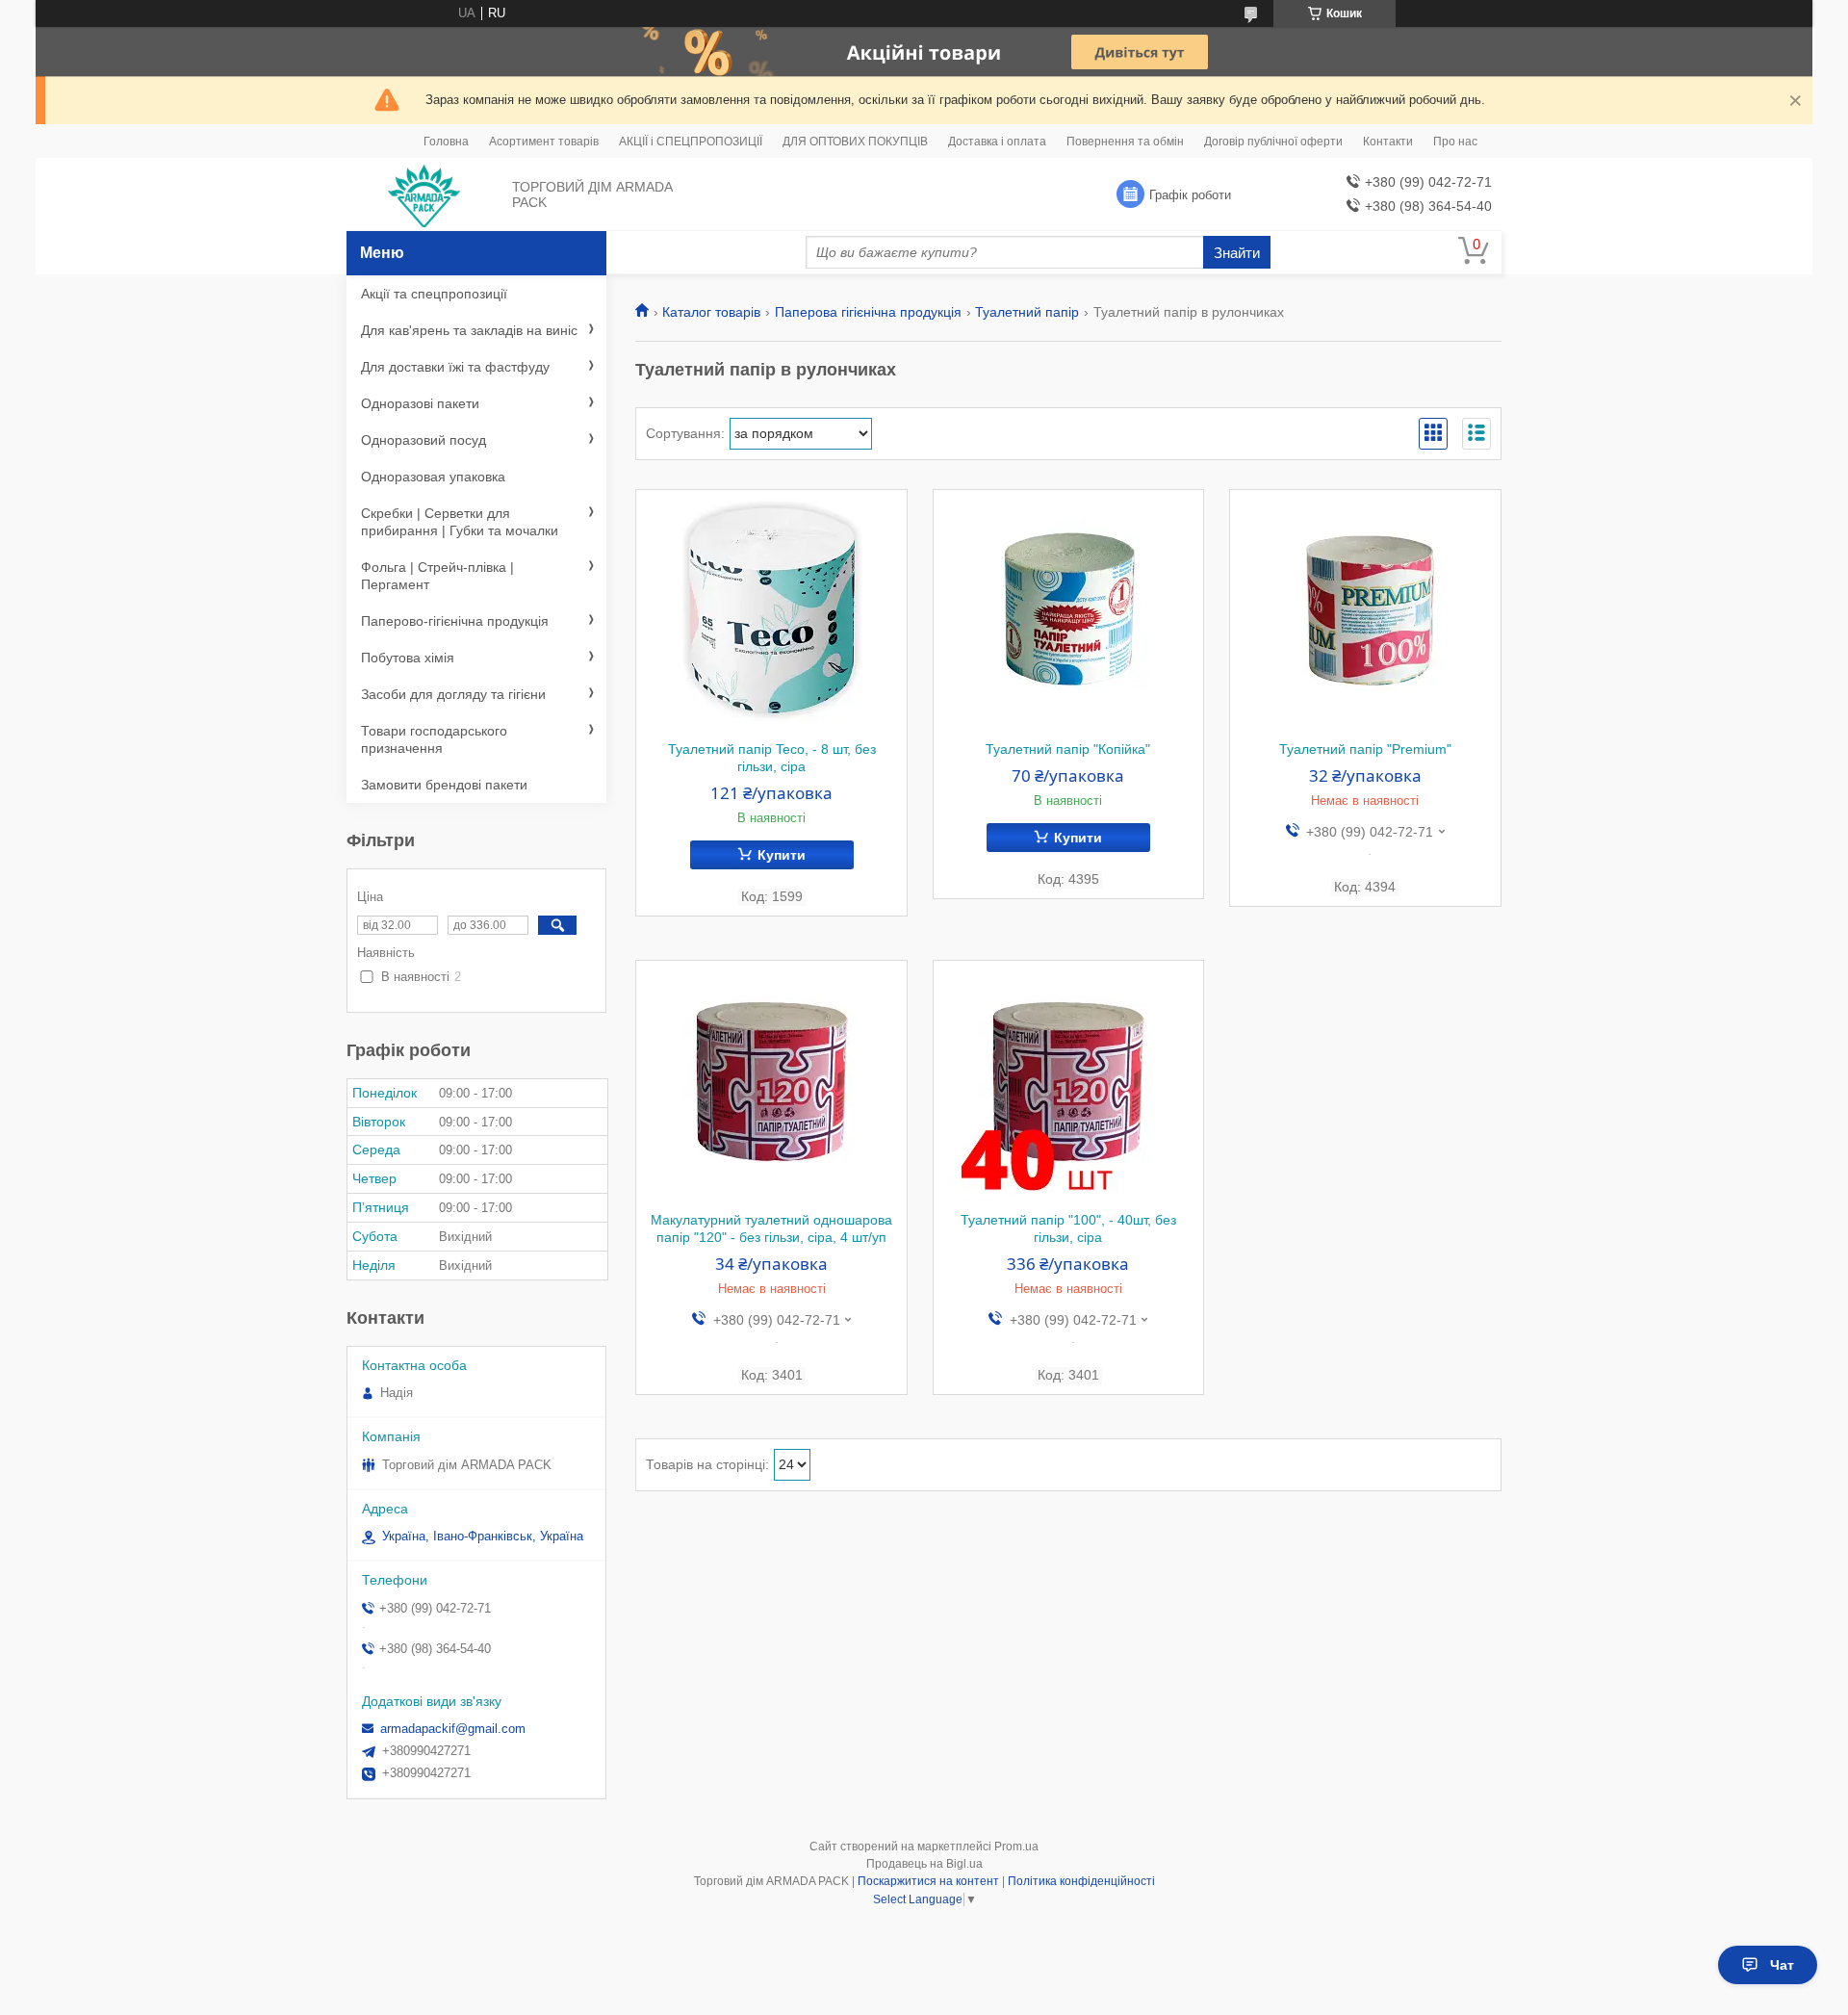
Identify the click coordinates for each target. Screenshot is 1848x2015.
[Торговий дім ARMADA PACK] (424, 195)
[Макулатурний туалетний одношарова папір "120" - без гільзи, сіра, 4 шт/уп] (771, 1081)
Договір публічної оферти (1273, 142)
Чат (1782, 1965)
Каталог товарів (711, 312)
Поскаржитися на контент (928, 1881)
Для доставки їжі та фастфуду (455, 367)
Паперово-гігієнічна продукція (455, 621)
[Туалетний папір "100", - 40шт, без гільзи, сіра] (1069, 1081)
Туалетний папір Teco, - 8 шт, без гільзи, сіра (772, 758)
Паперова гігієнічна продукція (868, 312)
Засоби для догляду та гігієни (453, 694)
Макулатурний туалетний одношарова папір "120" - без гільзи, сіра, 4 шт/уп (771, 1228)
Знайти (1237, 253)
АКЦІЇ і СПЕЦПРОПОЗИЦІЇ (691, 142)
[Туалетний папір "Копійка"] (1069, 610)
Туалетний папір (1027, 312)
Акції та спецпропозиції (434, 294)
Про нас (1455, 142)
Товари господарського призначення (434, 739)
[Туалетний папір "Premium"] (1365, 610)
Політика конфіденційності (1081, 1881)
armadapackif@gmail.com (453, 1729)
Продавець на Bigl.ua (924, 1864)
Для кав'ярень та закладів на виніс (469, 330)
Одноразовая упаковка (433, 477)
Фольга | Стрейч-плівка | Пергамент (437, 576)
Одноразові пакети (420, 403)
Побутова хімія (408, 658)
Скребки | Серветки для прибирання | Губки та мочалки (460, 522)
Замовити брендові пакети (444, 785)
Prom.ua (1016, 1847)
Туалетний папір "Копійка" (1068, 749)
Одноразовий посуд (423, 440)
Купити (782, 855)
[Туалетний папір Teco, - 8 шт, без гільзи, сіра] (771, 610)
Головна (446, 142)
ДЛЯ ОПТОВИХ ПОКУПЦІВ (855, 142)
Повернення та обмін (1125, 142)
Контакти (1388, 142)
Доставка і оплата (997, 142)
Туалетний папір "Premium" (1365, 749)
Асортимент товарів (544, 142)
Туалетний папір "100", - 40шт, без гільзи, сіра (1068, 1228)
